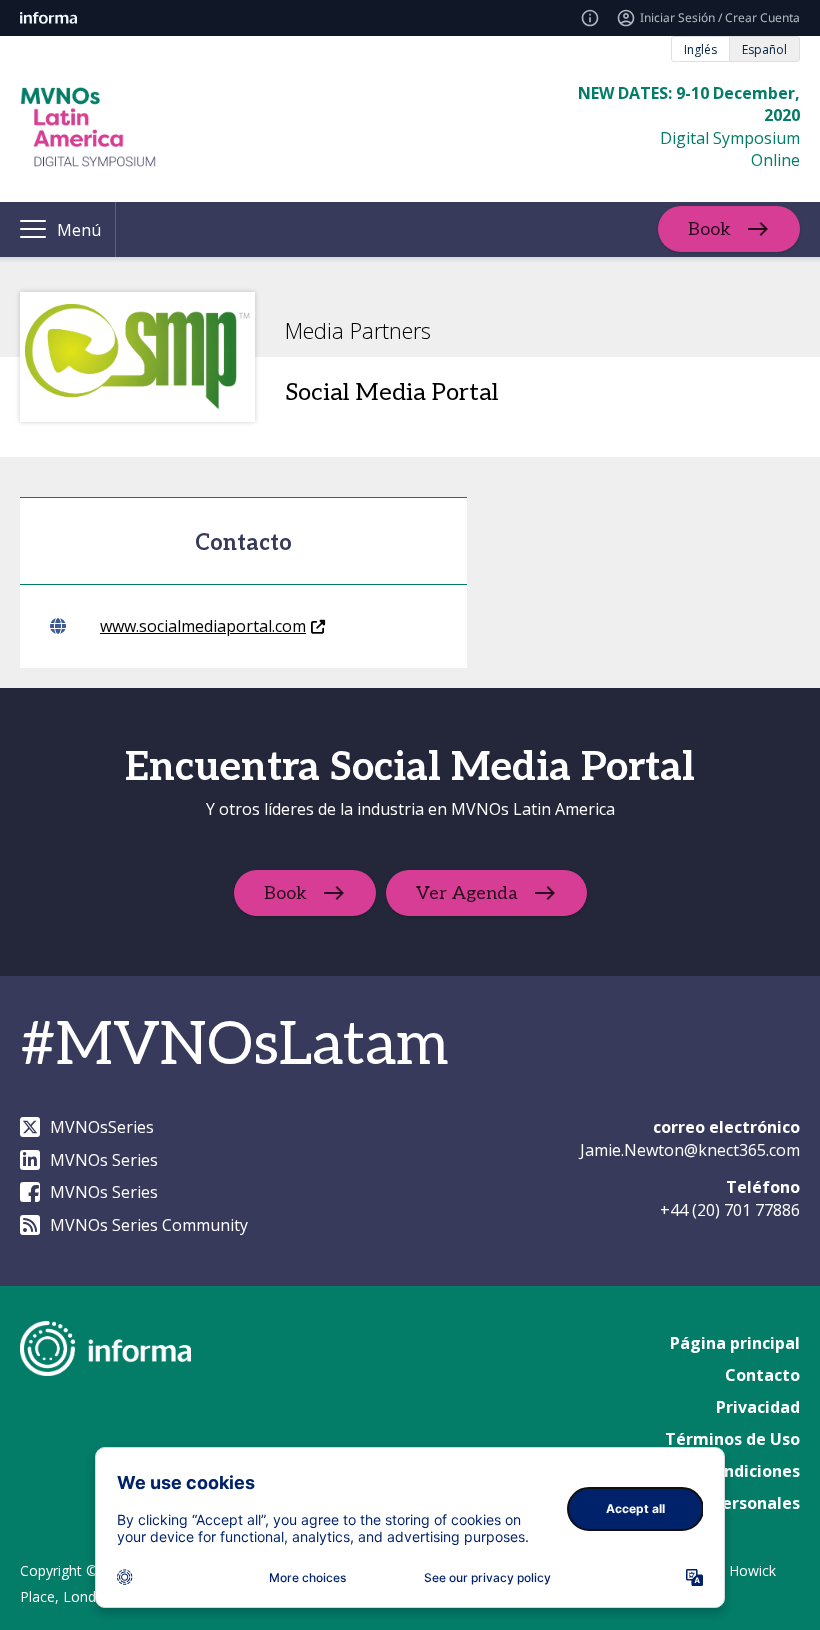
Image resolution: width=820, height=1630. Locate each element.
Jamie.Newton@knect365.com (690, 1150)
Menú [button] (79, 230)
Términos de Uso (732, 1439)
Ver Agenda (467, 893)
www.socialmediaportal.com (203, 626)
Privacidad (758, 1407)
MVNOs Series (104, 1160)
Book (709, 229)
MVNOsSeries (102, 1127)
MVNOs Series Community (149, 1225)
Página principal (735, 1343)
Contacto (762, 1375)
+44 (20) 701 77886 (730, 1210)
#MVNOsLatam (234, 1046)
